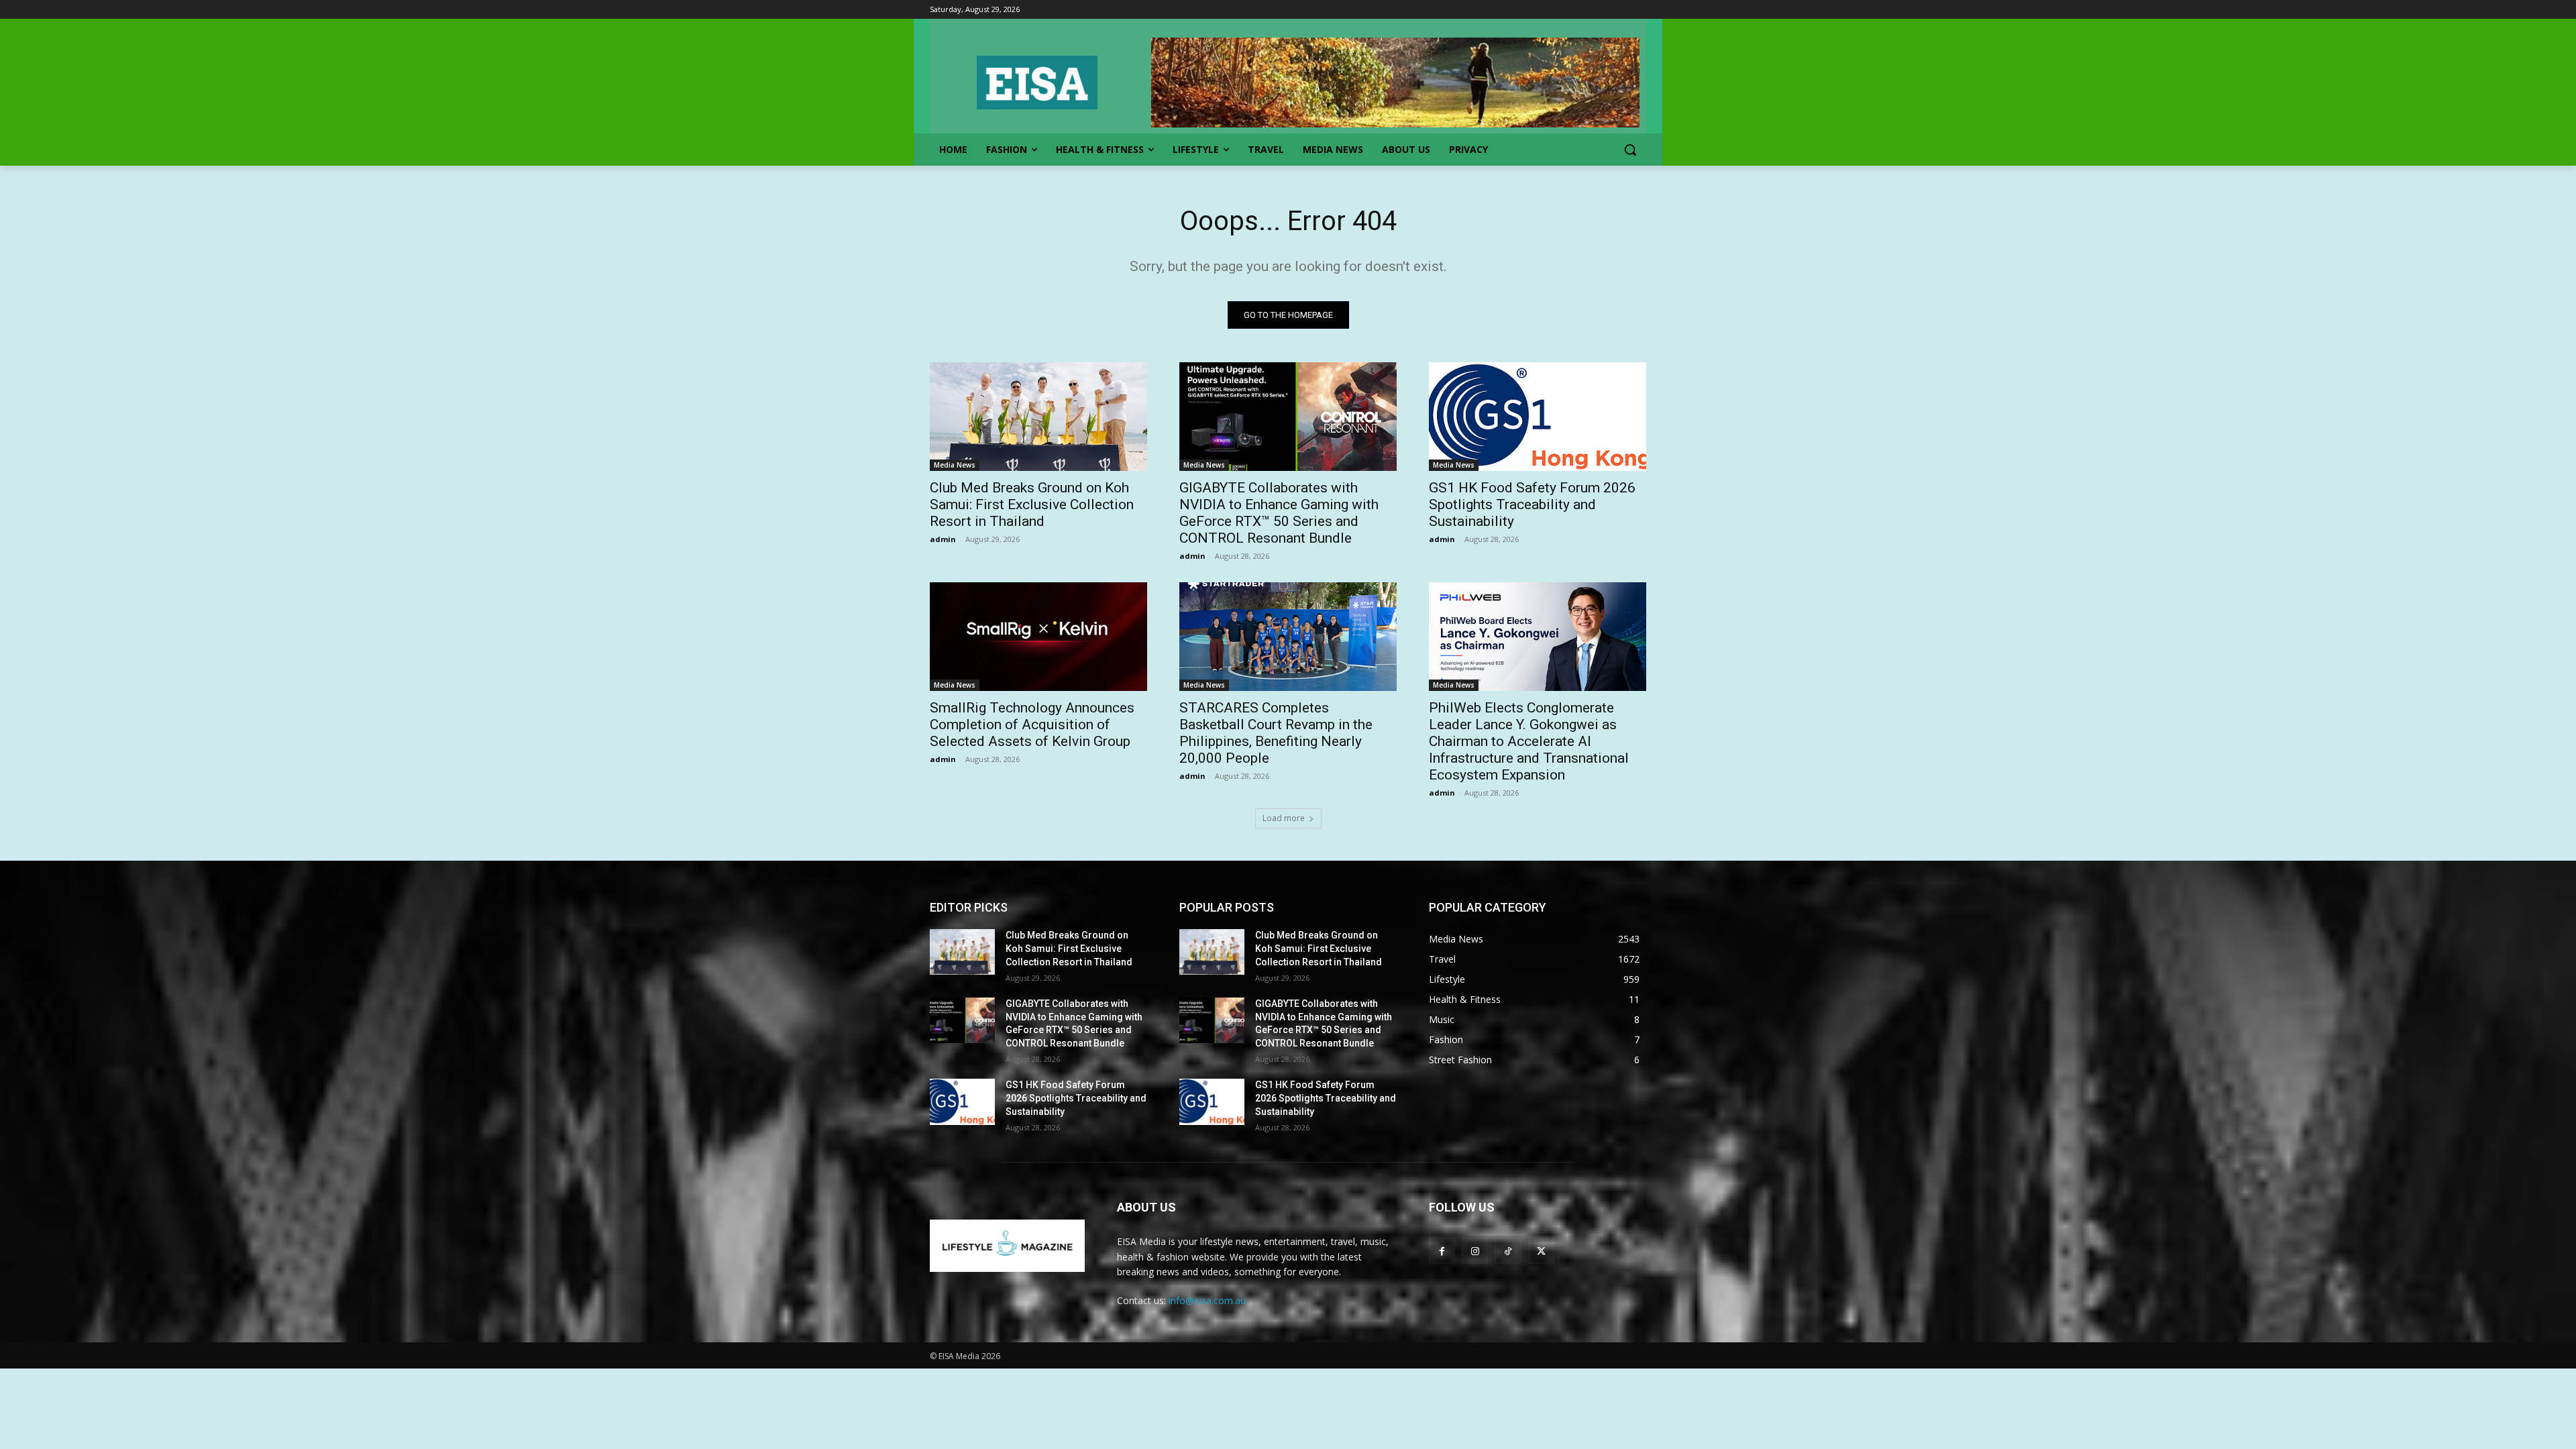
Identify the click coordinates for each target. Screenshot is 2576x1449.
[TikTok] (1508, 1251)
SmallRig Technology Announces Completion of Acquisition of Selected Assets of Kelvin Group (1032, 724)
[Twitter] (1541, 1251)
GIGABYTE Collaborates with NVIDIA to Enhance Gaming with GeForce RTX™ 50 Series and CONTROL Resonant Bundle (1279, 513)
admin (943, 539)
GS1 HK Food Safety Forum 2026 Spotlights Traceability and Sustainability (1532, 504)
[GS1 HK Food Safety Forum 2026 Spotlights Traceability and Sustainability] (1538, 417)
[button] (1630, 150)
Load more (1284, 818)
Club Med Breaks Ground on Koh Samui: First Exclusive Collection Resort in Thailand (1032, 504)
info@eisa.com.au (1207, 1300)
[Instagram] (1475, 1251)
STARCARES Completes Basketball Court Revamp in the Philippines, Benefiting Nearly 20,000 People (1276, 733)
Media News (955, 465)
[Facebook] (1442, 1251)
